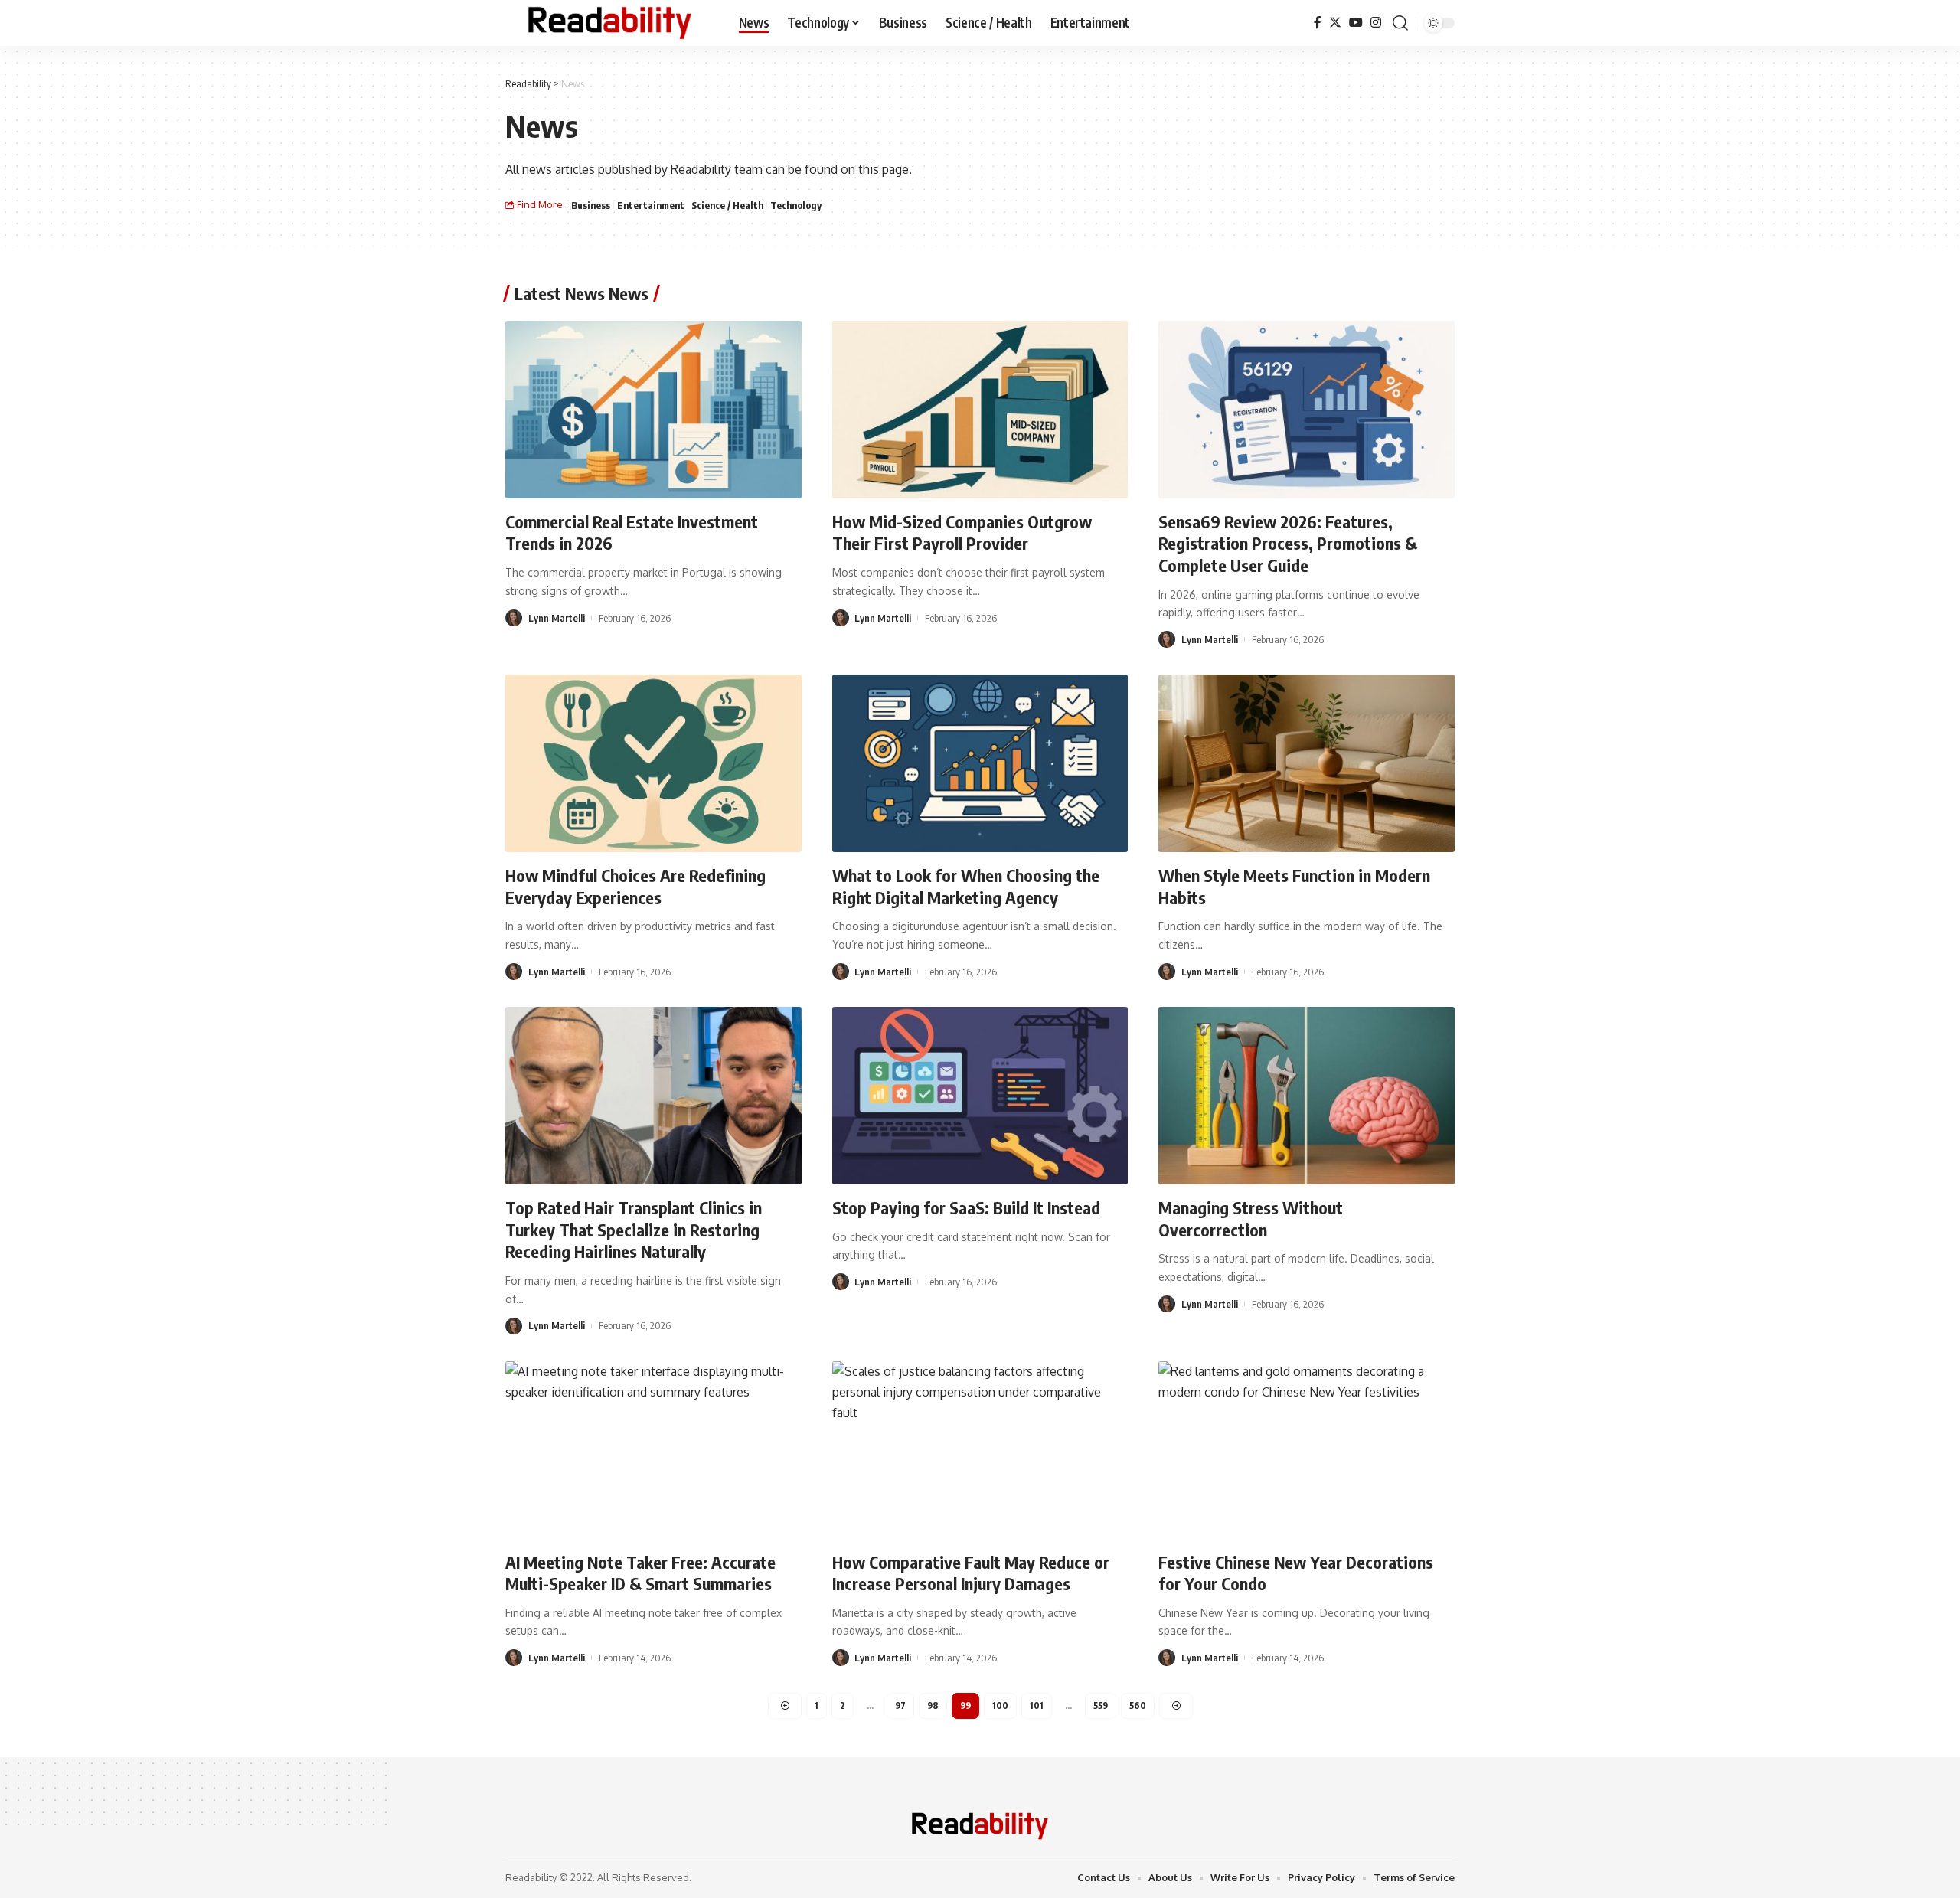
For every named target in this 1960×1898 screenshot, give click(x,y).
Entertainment (651, 205)
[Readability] (610, 23)
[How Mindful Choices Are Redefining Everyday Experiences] (653, 763)
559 (1101, 1705)
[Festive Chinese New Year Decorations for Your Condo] (1307, 1450)
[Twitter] (1335, 23)
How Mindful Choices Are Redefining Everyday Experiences (635, 886)
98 (933, 1705)
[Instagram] (1376, 23)
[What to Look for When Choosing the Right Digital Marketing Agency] (980, 763)
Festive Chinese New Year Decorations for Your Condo (1296, 1573)
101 (1037, 1705)
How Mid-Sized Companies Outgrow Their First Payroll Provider (962, 532)
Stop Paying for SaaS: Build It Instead (966, 1207)
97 (900, 1705)
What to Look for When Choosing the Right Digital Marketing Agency (966, 886)
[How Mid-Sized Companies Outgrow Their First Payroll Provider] (980, 410)
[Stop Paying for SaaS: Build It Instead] (980, 1096)
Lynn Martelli (557, 618)
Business (591, 205)
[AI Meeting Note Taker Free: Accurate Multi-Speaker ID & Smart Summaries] (653, 1450)
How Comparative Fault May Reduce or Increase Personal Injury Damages (971, 1573)
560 (1138, 1705)
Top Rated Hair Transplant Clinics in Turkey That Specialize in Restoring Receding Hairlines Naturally (634, 1229)
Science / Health (727, 205)
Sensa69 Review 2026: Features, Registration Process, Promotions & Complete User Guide (1288, 543)
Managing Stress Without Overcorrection (1251, 1219)
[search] (1400, 23)
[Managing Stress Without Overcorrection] (1307, 1096)
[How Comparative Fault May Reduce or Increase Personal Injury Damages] (980, 1450)
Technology (796, 205)
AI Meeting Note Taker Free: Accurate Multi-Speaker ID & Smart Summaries (640, 1573)
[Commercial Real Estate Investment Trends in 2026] (653, 410)
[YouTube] (1356, 23)
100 (1000, 1705)
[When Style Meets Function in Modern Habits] (1307, 763)
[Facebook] (1318, 23)
